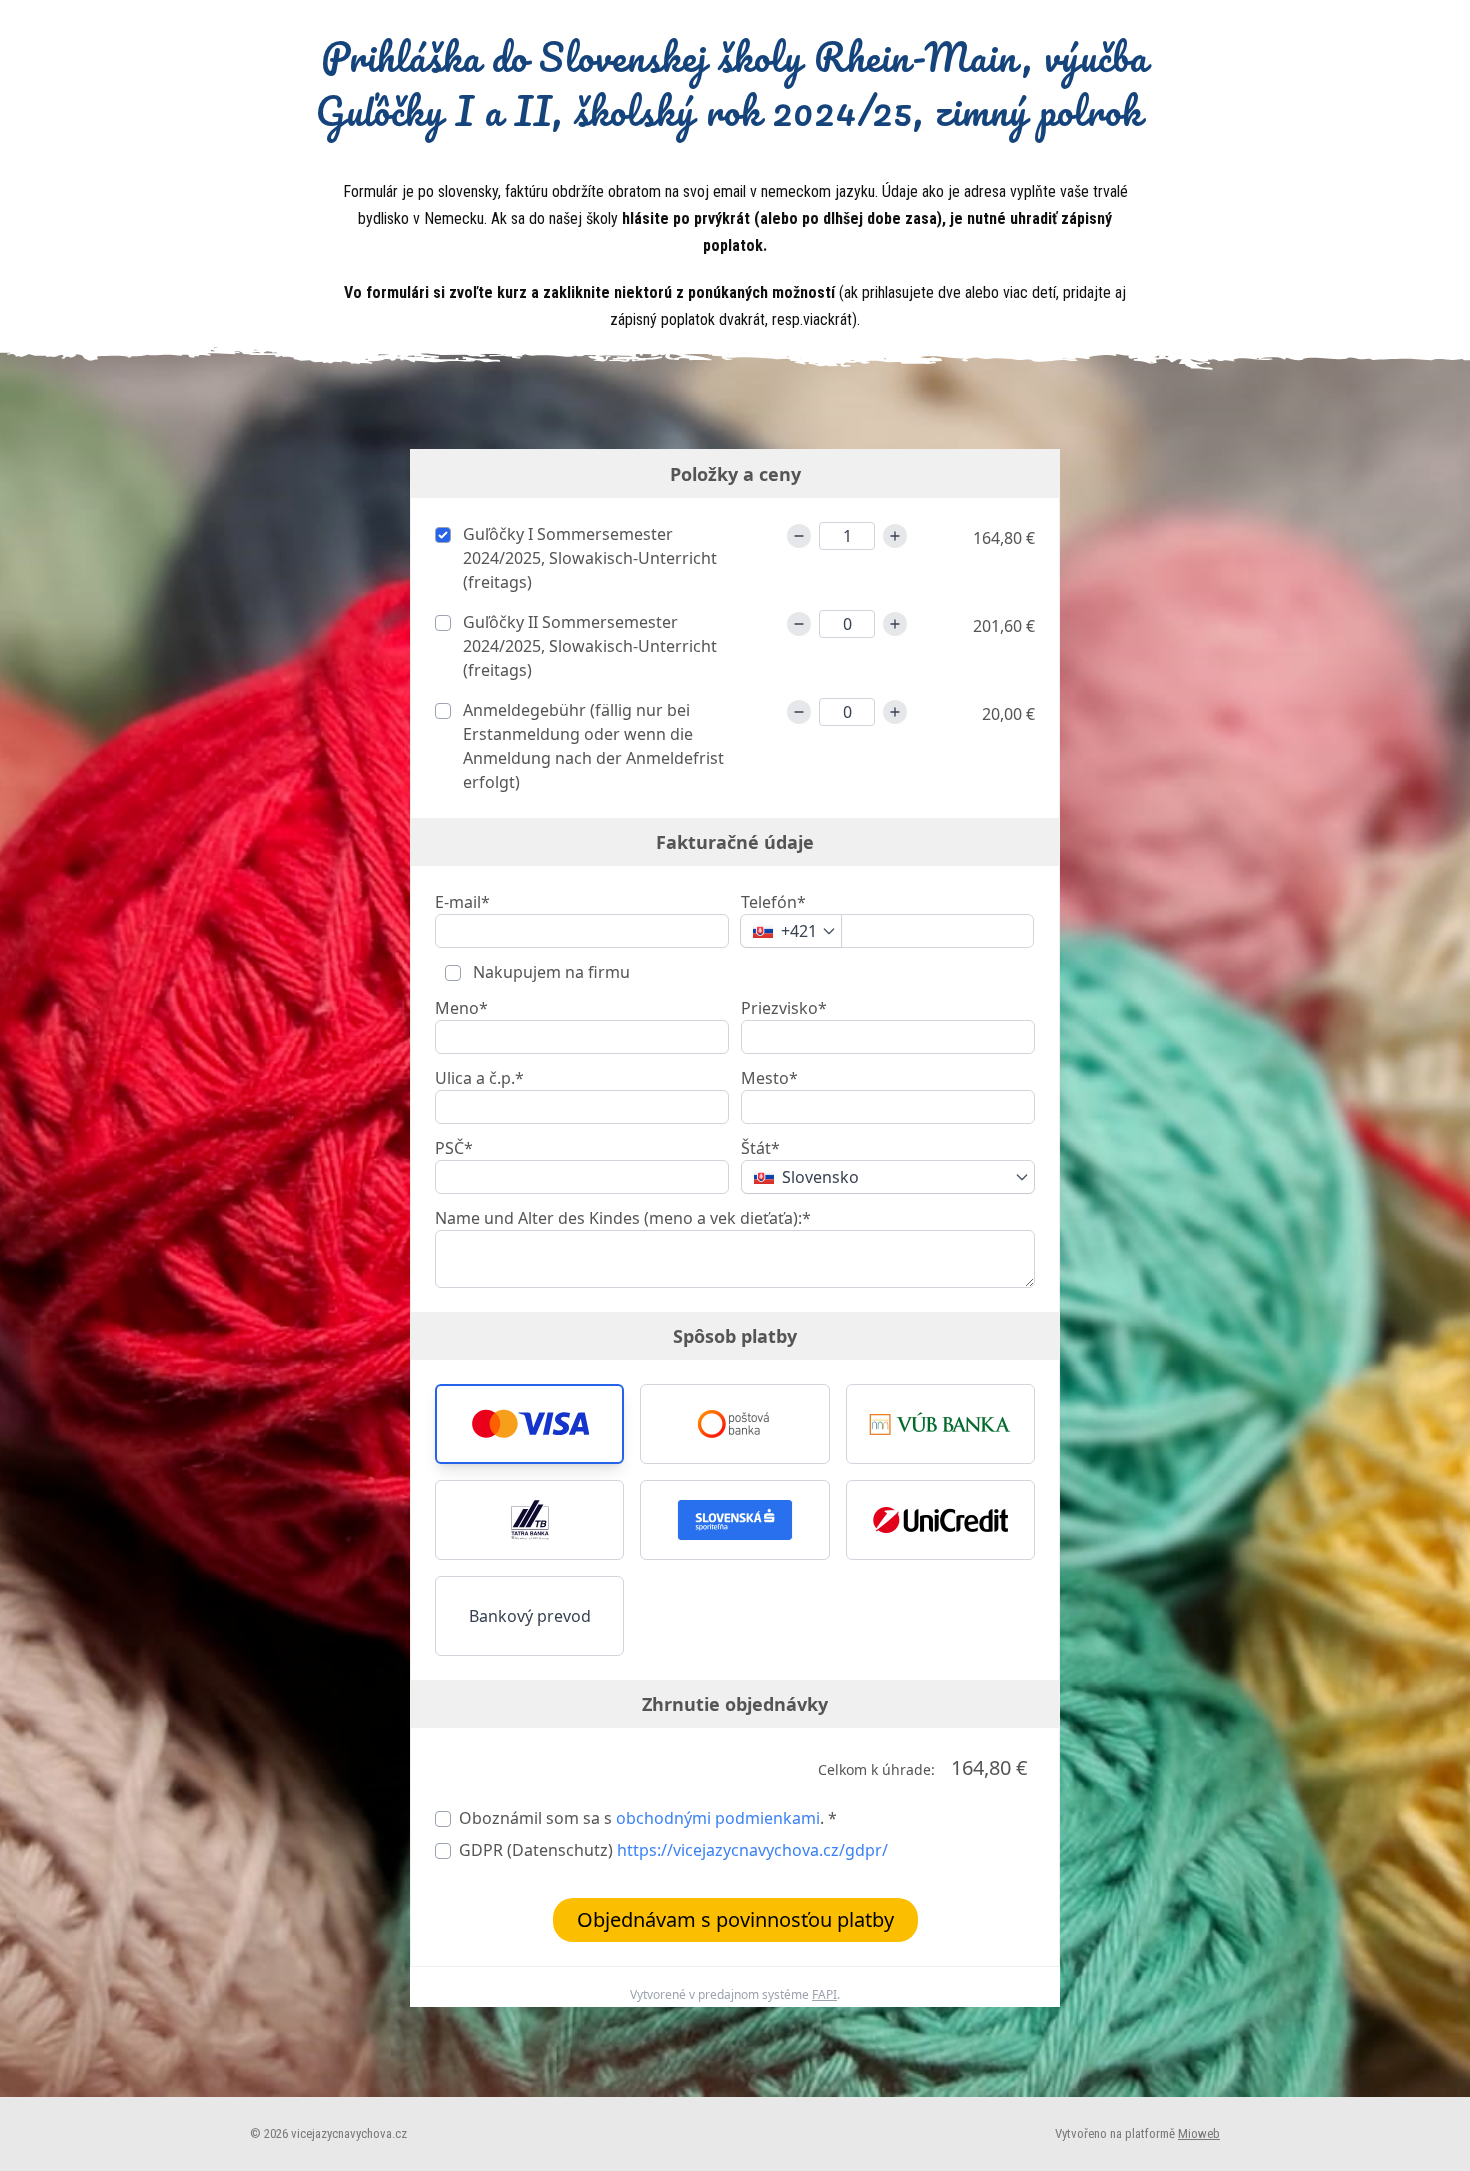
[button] (529, 1424)
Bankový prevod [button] (530, 1616)
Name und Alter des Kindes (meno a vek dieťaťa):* (623, 1218)
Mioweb (1199, 2133)
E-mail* (462, 902)
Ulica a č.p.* (479, 1078)
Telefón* (773, 902)
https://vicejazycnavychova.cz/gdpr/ (752, 1850)
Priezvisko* (784, 1008)
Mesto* (769, 1078)
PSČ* (454, 1148)
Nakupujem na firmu (549, 972)
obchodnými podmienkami (718, 1818)
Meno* (461, 1008)
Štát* (760, 1148)
